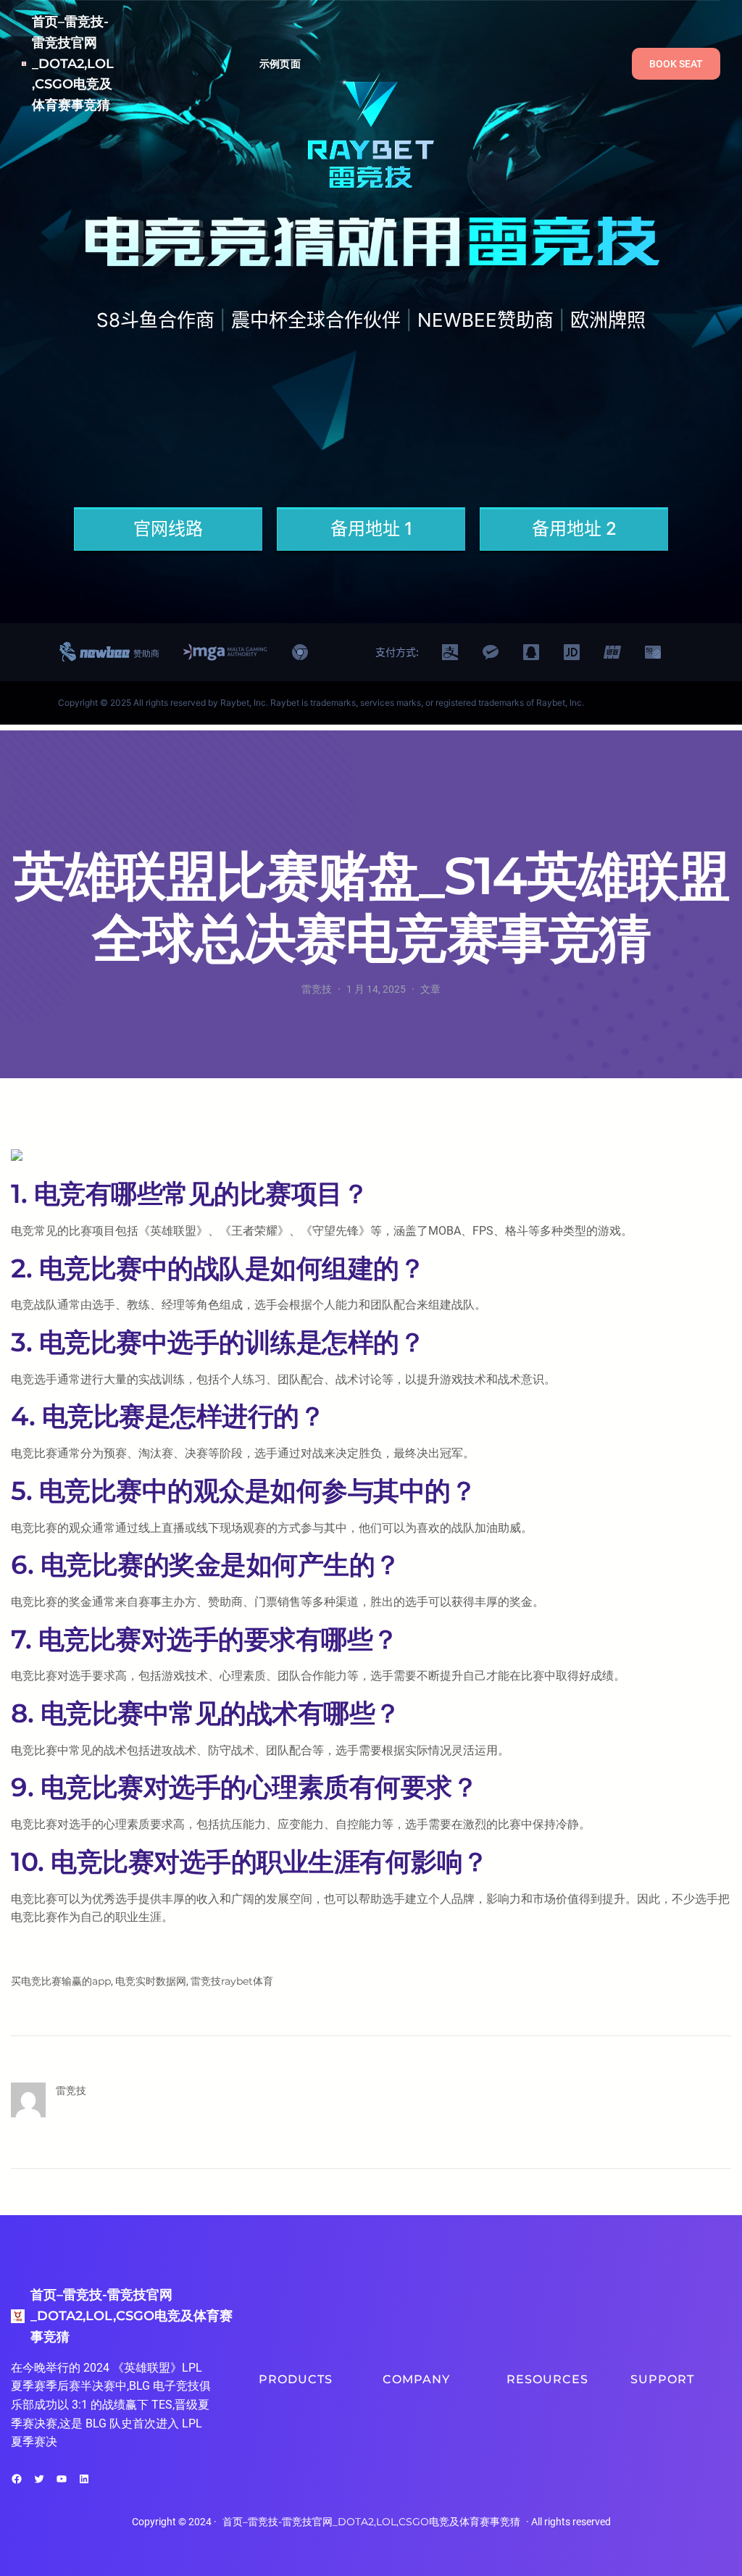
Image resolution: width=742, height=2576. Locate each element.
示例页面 (280, 64)
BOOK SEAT (676, 64)
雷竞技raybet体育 (232, 1981)
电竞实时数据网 (151, 1981)
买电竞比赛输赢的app (61, 1981)
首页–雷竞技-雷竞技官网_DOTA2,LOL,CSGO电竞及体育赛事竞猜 (73, 63)
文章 (430, 989)
